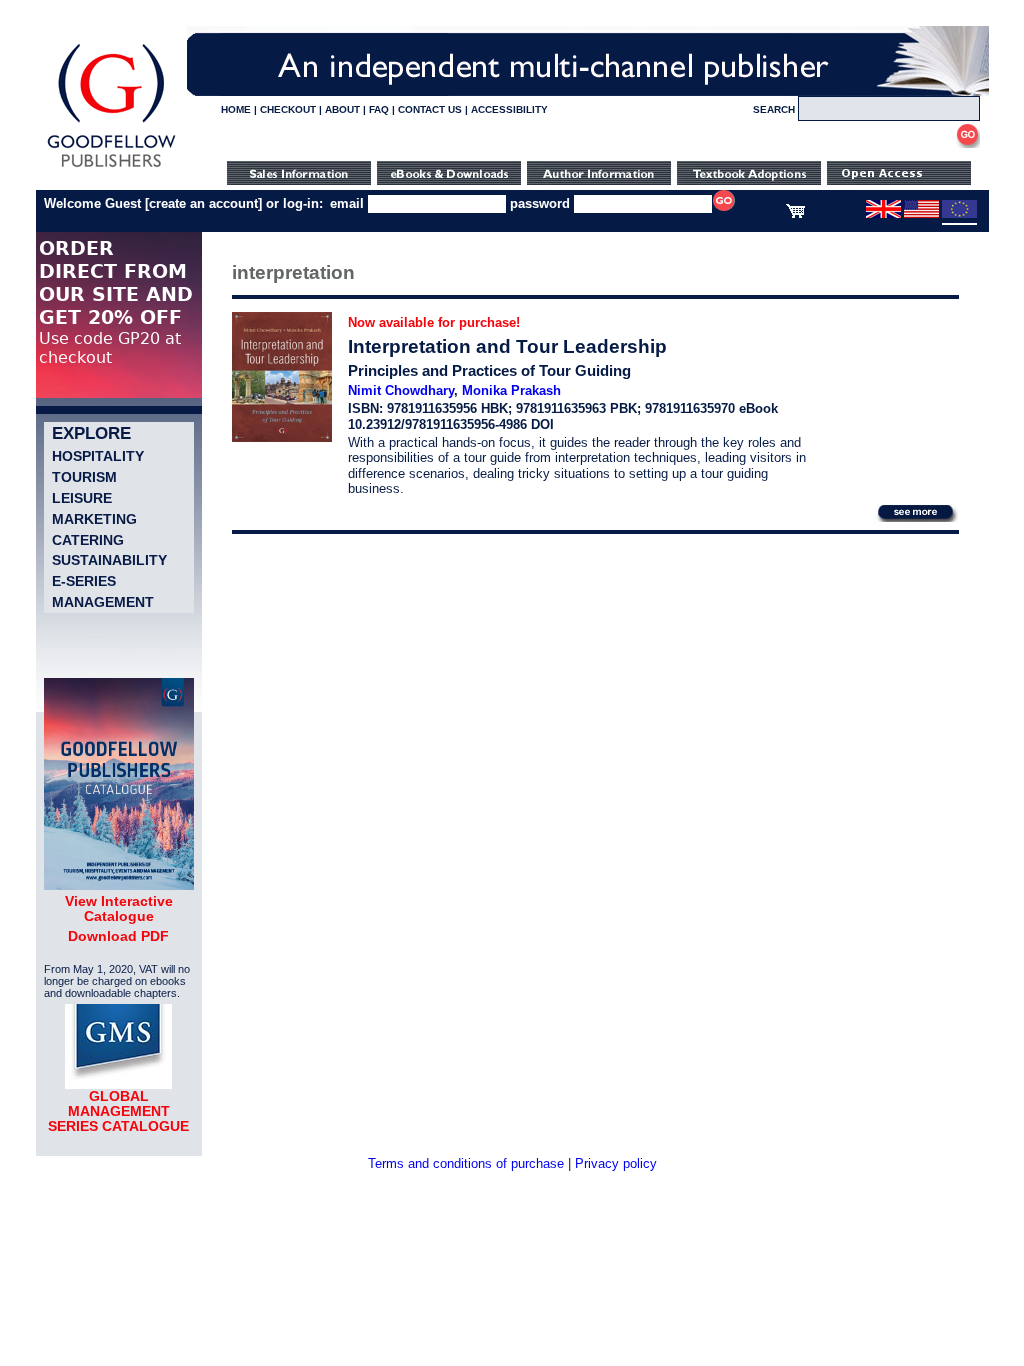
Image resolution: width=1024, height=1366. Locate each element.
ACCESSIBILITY (509, 109)
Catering (88, 540)
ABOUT (342, 109)
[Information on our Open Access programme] (899, 180)
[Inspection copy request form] (749, 180)
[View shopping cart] (795, 214)
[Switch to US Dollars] (923, 214)
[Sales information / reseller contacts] (299, 180)
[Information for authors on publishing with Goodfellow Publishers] (599, 180)
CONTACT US (430, 109)
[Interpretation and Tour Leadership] (282, 437)
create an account (203, 203)
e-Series (84, 581)
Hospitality (98, 456)
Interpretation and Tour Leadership (507, 346)
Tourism (84, 477)
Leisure (82, 498)
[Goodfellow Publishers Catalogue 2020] (119, 885)
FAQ (379, 109)
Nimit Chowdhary (401, 390)
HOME (236, 109)
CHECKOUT (288, 109)
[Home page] (111, 167)
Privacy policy (616, 1163)
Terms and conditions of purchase (466, 1163)
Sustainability (109, 560)
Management (103, 602)
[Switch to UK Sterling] (883, 214)
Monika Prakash (511, 390)
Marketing (94, 519)
